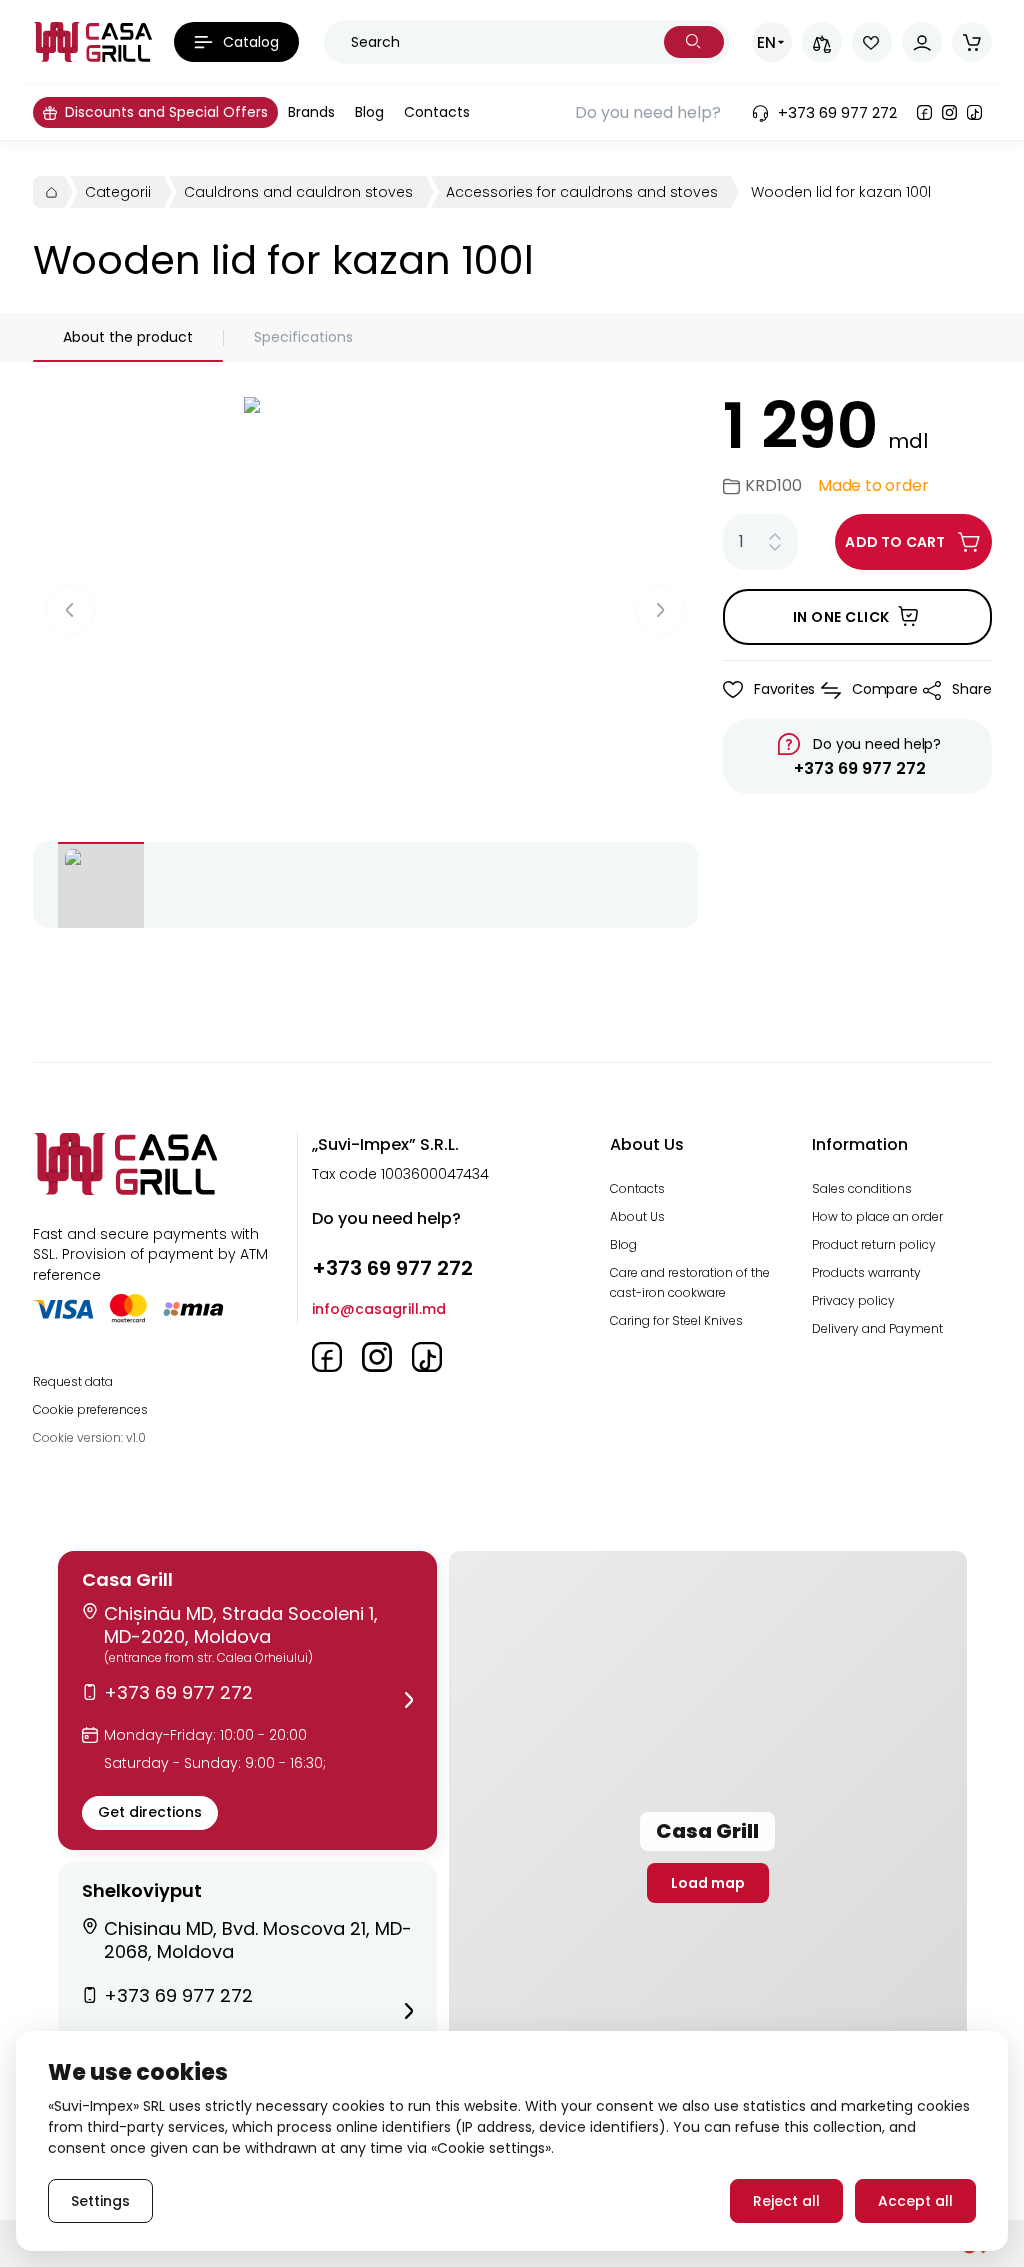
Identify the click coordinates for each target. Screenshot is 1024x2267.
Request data (73, 1381)
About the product (128, 337)
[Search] (694, 42)
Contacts (637, 1188)
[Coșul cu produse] (972, 42)
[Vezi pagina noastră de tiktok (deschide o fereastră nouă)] (974, 112)
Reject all (786, 2201)
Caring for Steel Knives (676, 1320)
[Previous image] (70, 610)
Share (971, 689)
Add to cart (895, 542)
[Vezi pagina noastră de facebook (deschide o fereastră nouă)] (924, 112)
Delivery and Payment (877, 1328)
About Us (637, 1216)
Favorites (784, 689)
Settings (100, 2201)
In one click (841, 617)
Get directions (150, 1812)
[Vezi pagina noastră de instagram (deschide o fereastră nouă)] (949, 112)
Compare (885, 689)
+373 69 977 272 (860, 768)
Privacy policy (853, 1300)
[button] (247, 1700)
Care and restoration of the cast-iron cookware (690, 1282)
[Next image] (661, 610)
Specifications (303, 337)
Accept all (915, 2201)
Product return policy (874, 1244)
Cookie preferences (90, 1409)
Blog (623, 1244)
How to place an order (877, 1216)
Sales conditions (862, 1188)
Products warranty (866, 1272)
